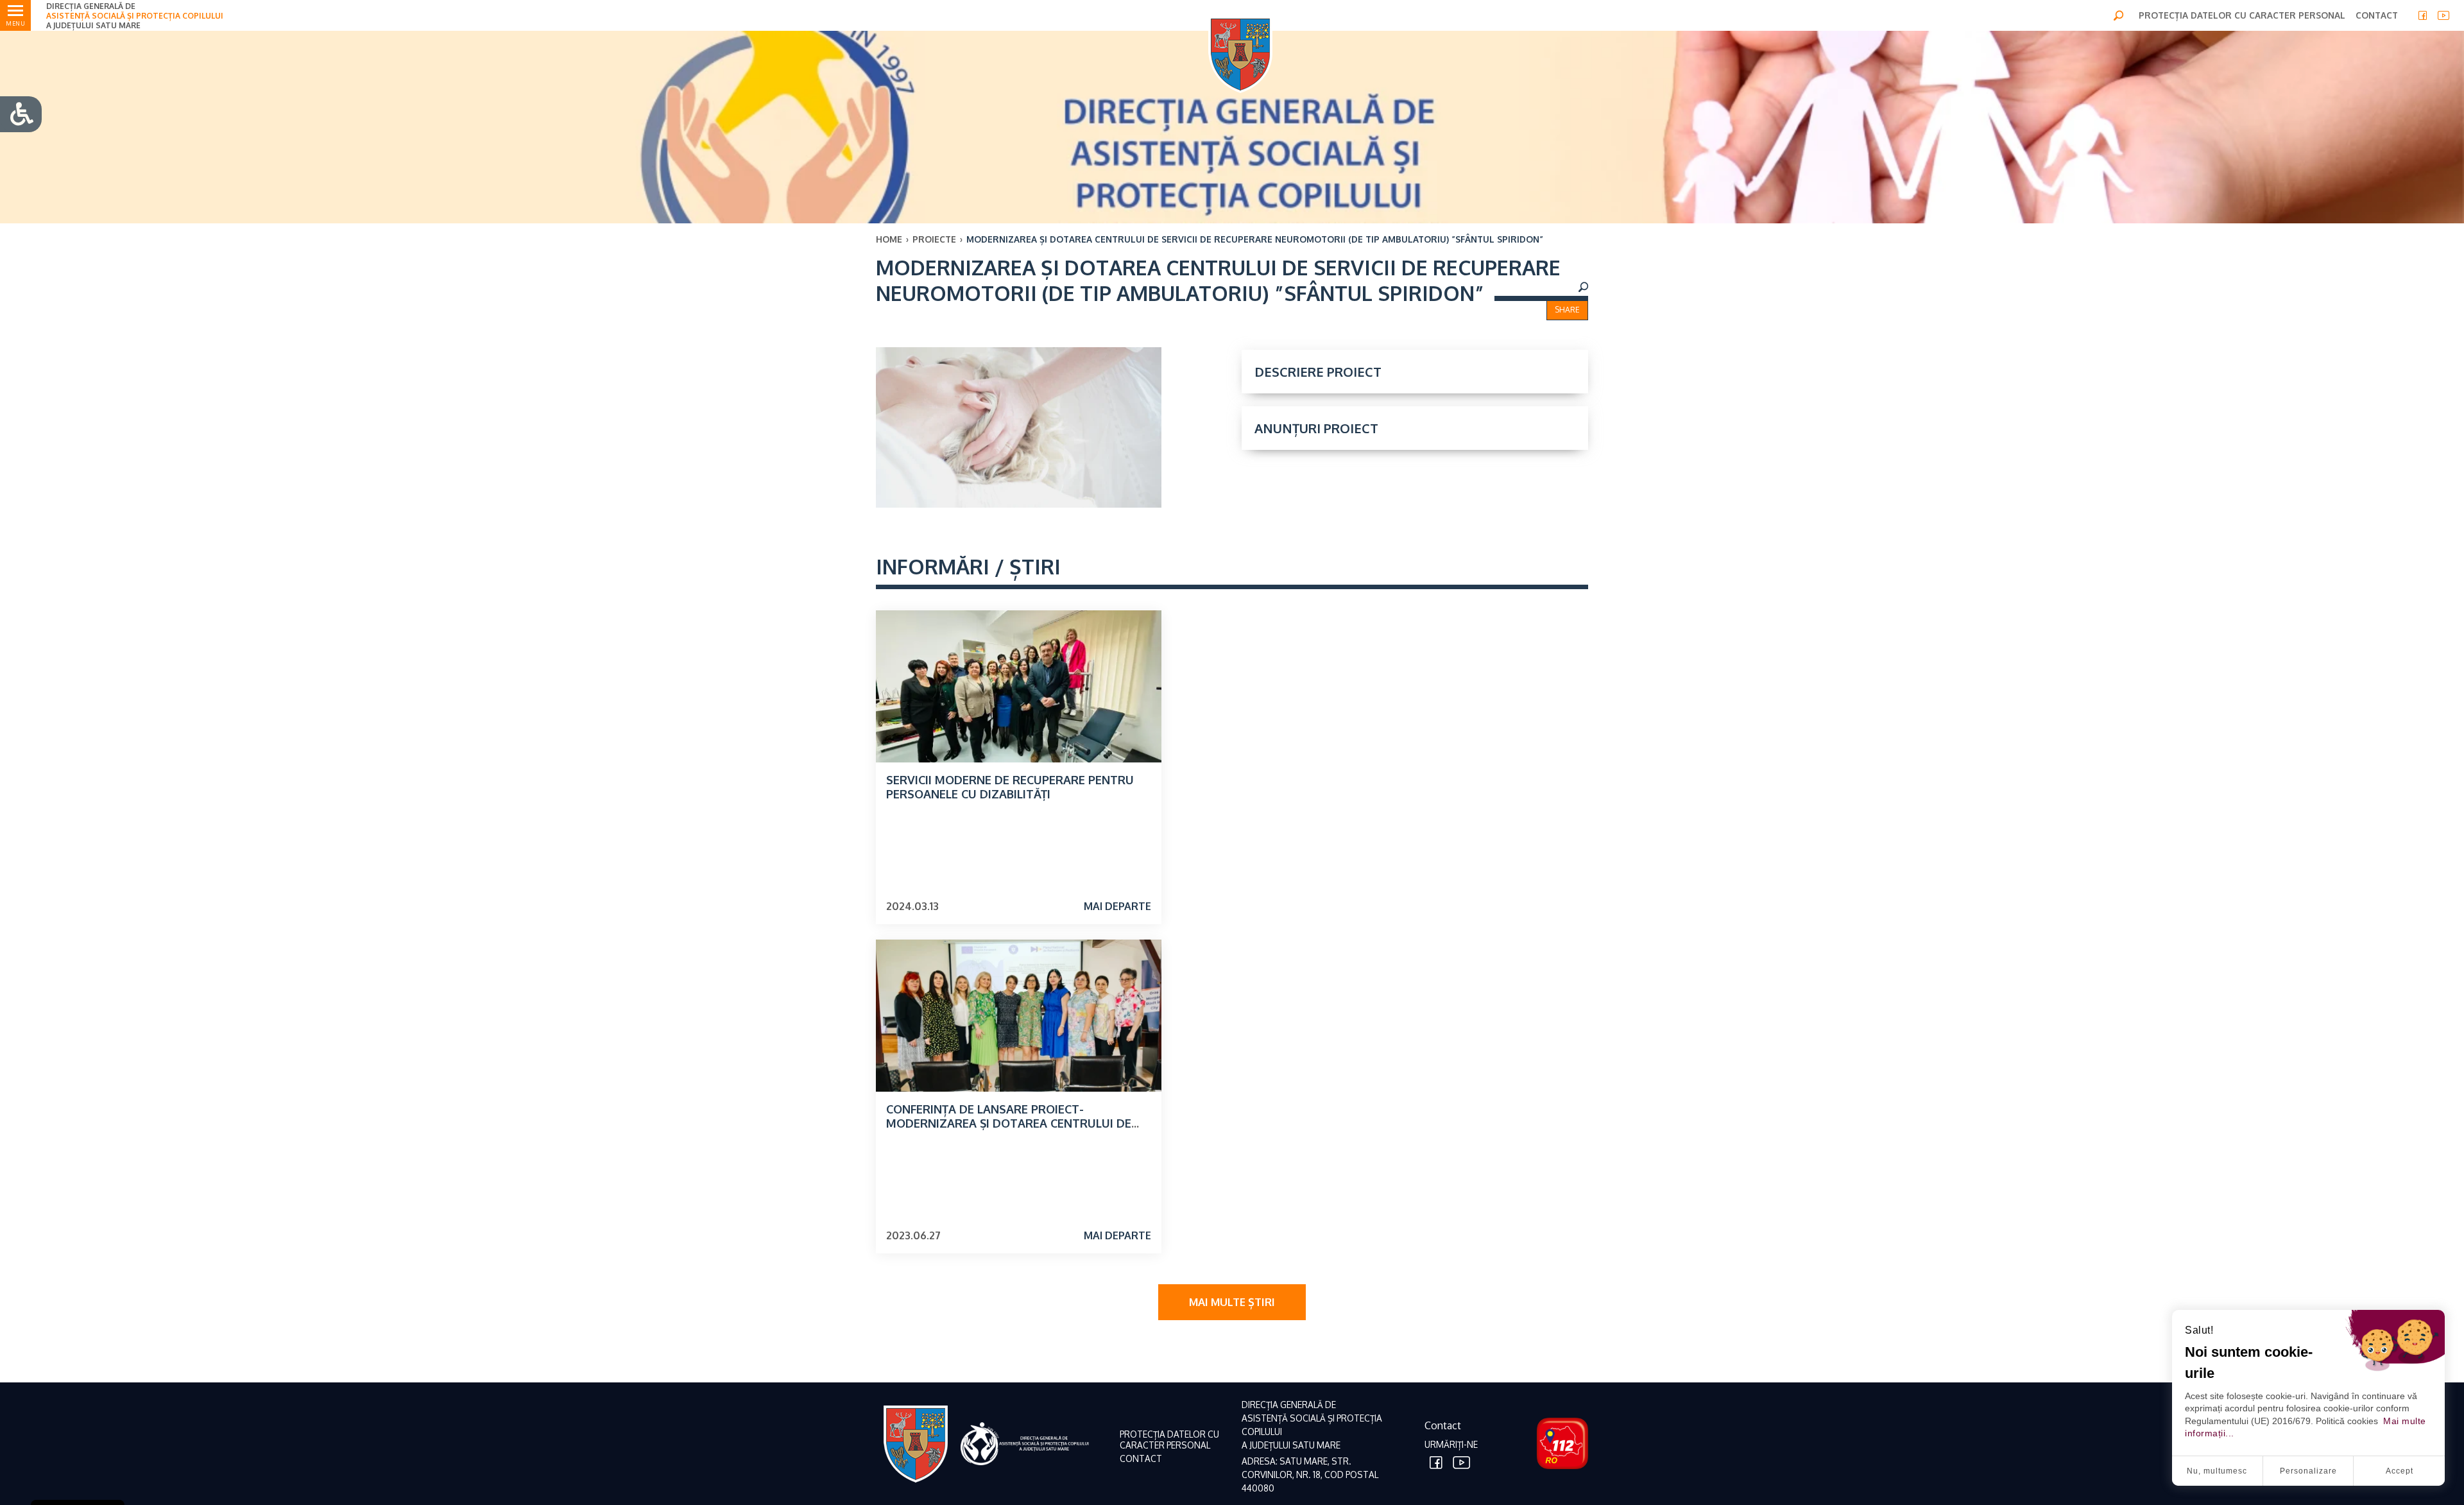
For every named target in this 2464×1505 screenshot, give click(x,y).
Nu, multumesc (2217, 1471)
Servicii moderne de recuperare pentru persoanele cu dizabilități (1010, 787)
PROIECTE (934, 239)
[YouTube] (2443, 15)
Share (1567, 310)
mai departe (1117, 906)
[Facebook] (2423, 15)
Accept (2400, 1471)
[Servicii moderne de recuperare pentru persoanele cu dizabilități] (1019, 686)
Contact (1443, 1425)
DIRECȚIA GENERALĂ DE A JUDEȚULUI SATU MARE (135, 16)
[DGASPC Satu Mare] (1240, 54)
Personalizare (2308, 1471)
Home (889, 239)
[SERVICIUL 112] (1559, 1443)
